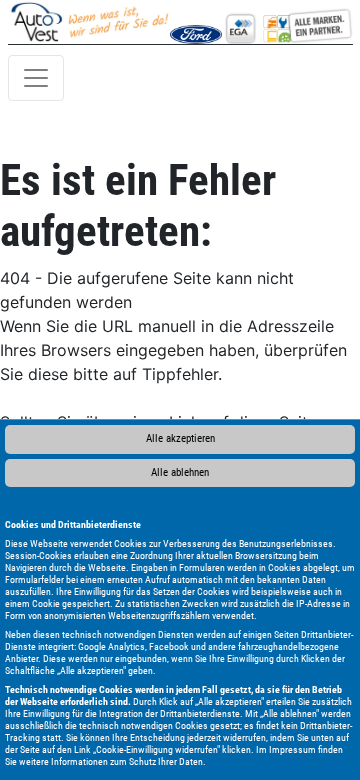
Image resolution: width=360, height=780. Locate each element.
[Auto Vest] (287, 22)
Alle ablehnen (180, 472)
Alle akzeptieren (180, 438)
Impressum (292, 749)
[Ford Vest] (196, 22)
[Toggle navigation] (36, 78)
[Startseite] (89, 22)
